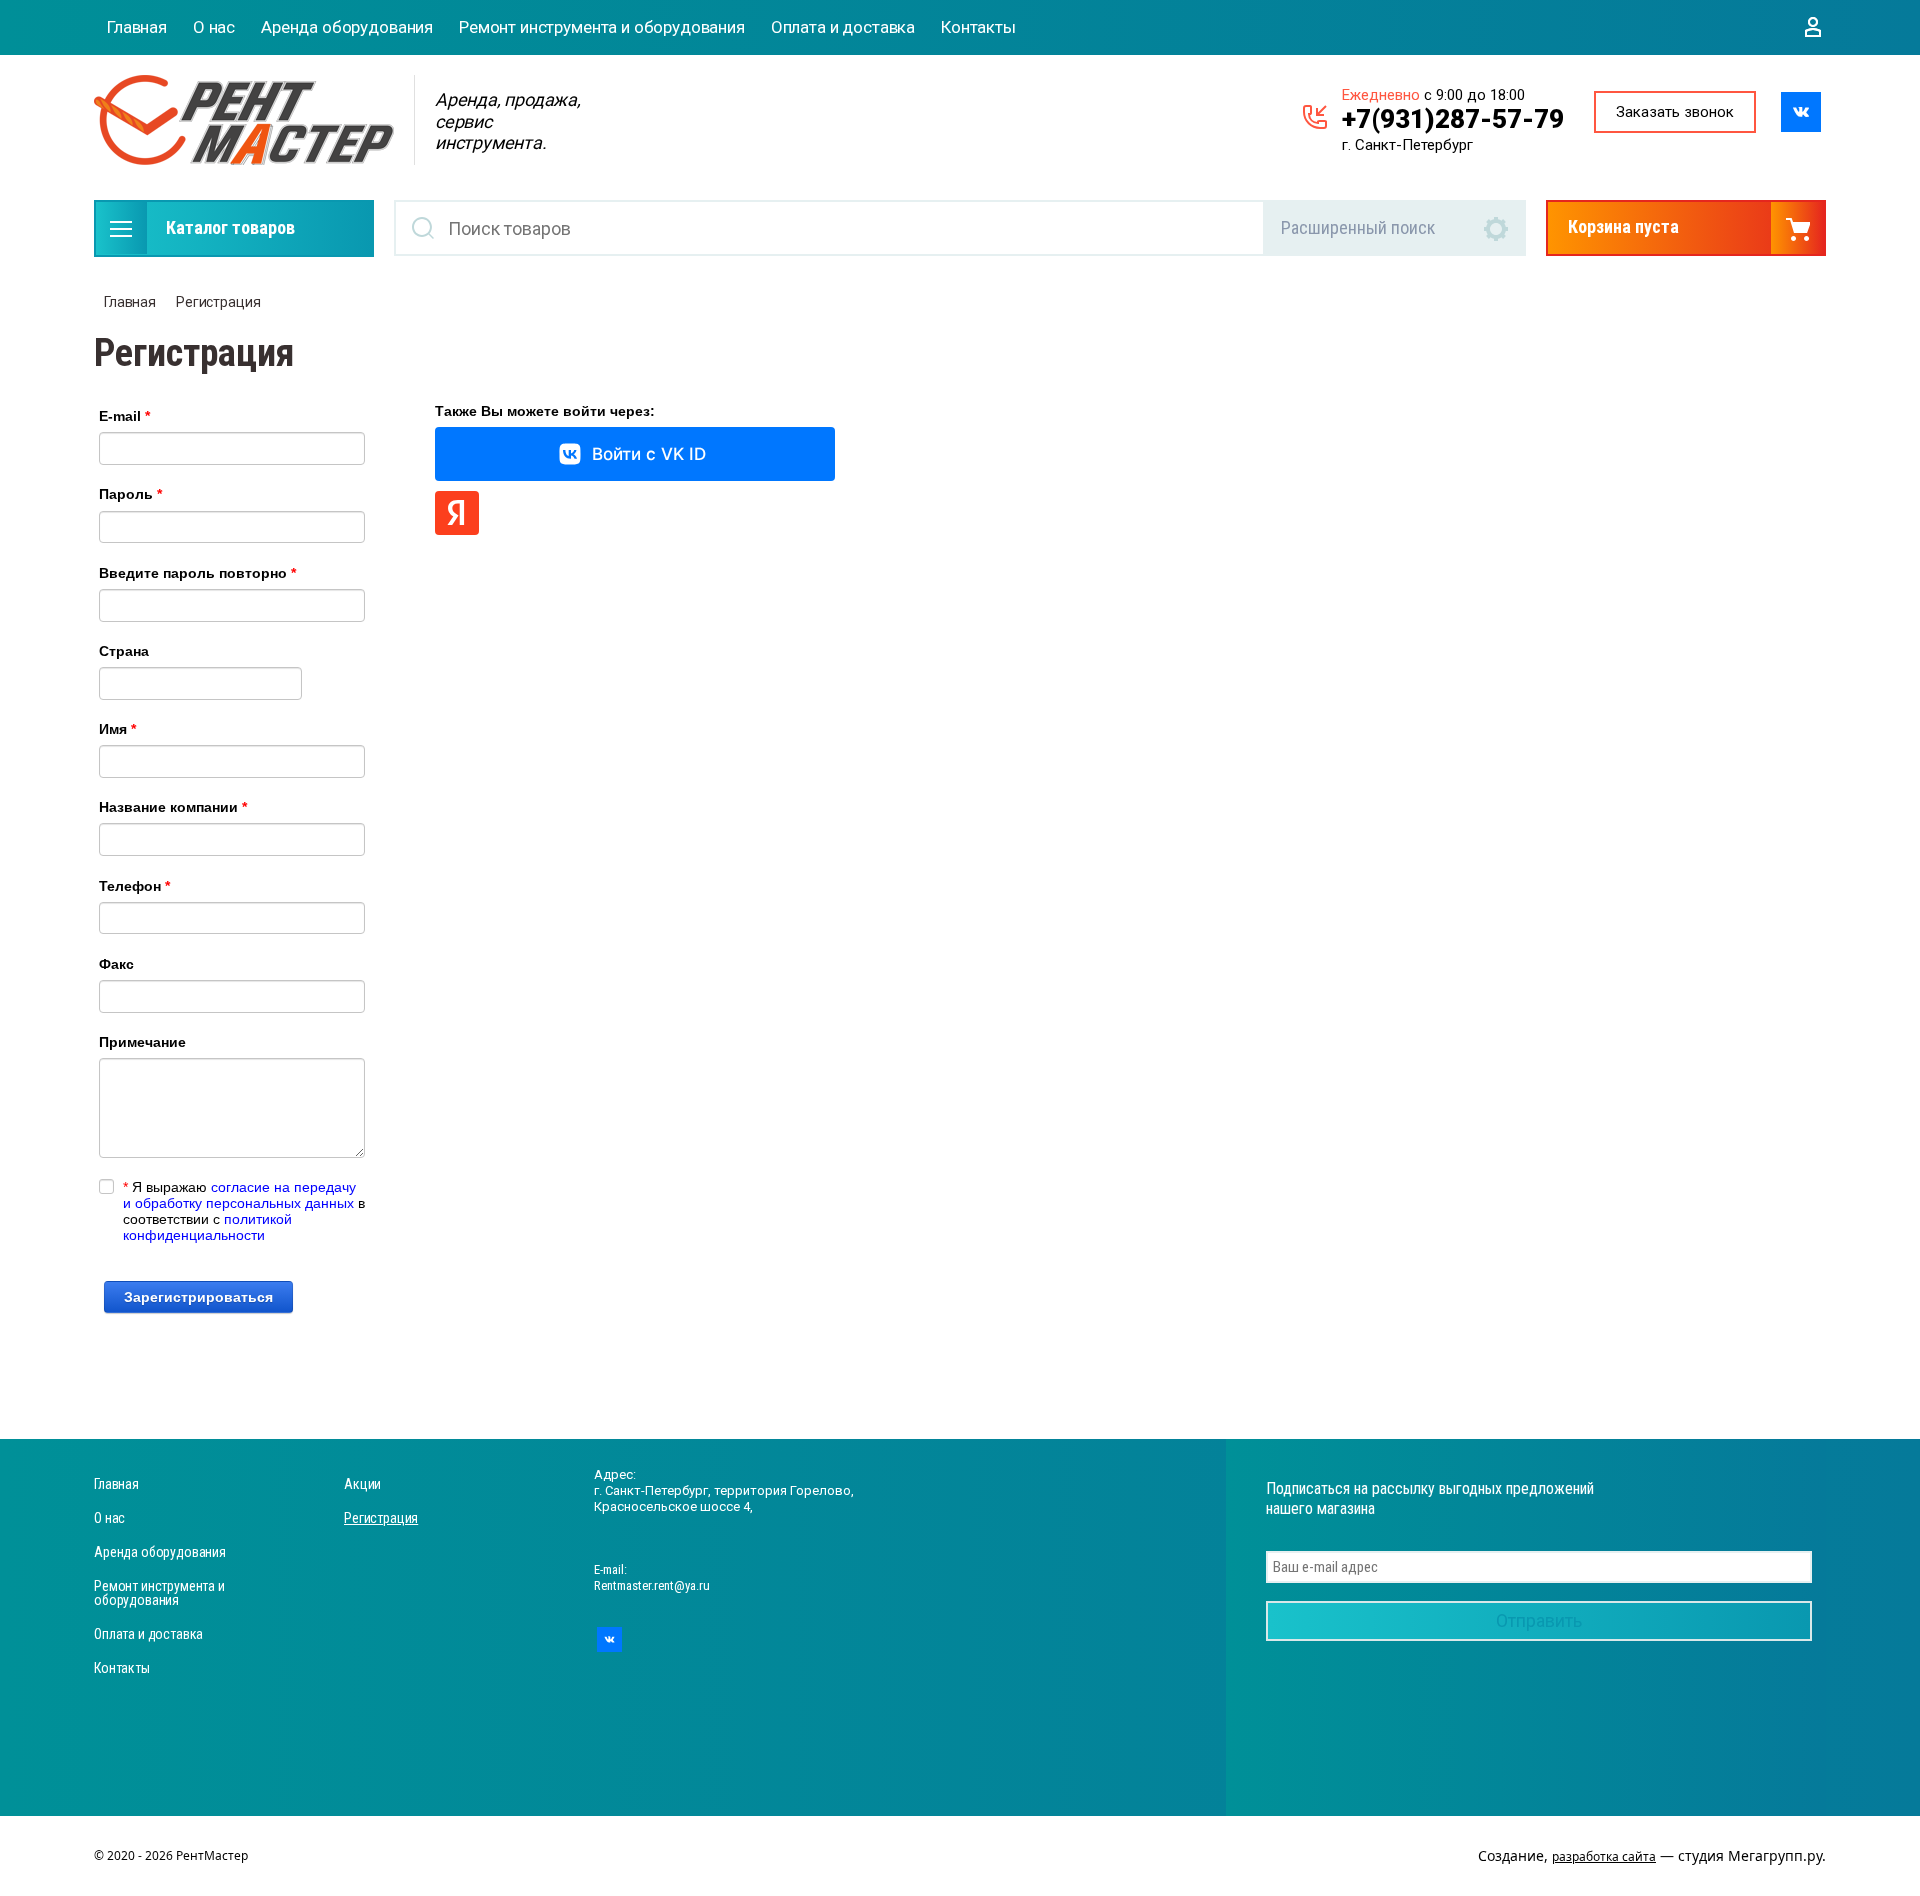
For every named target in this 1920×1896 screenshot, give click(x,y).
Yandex (457, 513)
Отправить (1539, 1620)
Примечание (142, 1042)
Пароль (130, 494)
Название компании (173, 807)
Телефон (134, 886)
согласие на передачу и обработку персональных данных (239, 1195)
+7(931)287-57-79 (1453, 119)
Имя (117, 729)
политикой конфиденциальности (207, 1227)
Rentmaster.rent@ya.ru (652, 1585)
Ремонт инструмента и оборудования (602, 27)
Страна (124, 651)
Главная (137, 27)
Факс (116, 964)
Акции (362, 1484)
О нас (214, 27)
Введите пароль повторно (197, 573)
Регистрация (218, 302)
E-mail (124, 416)
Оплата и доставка (843, 27)
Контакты (978, 27)
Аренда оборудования (347, 27)
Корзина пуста (1623, 226)
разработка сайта (1604, 1856)
